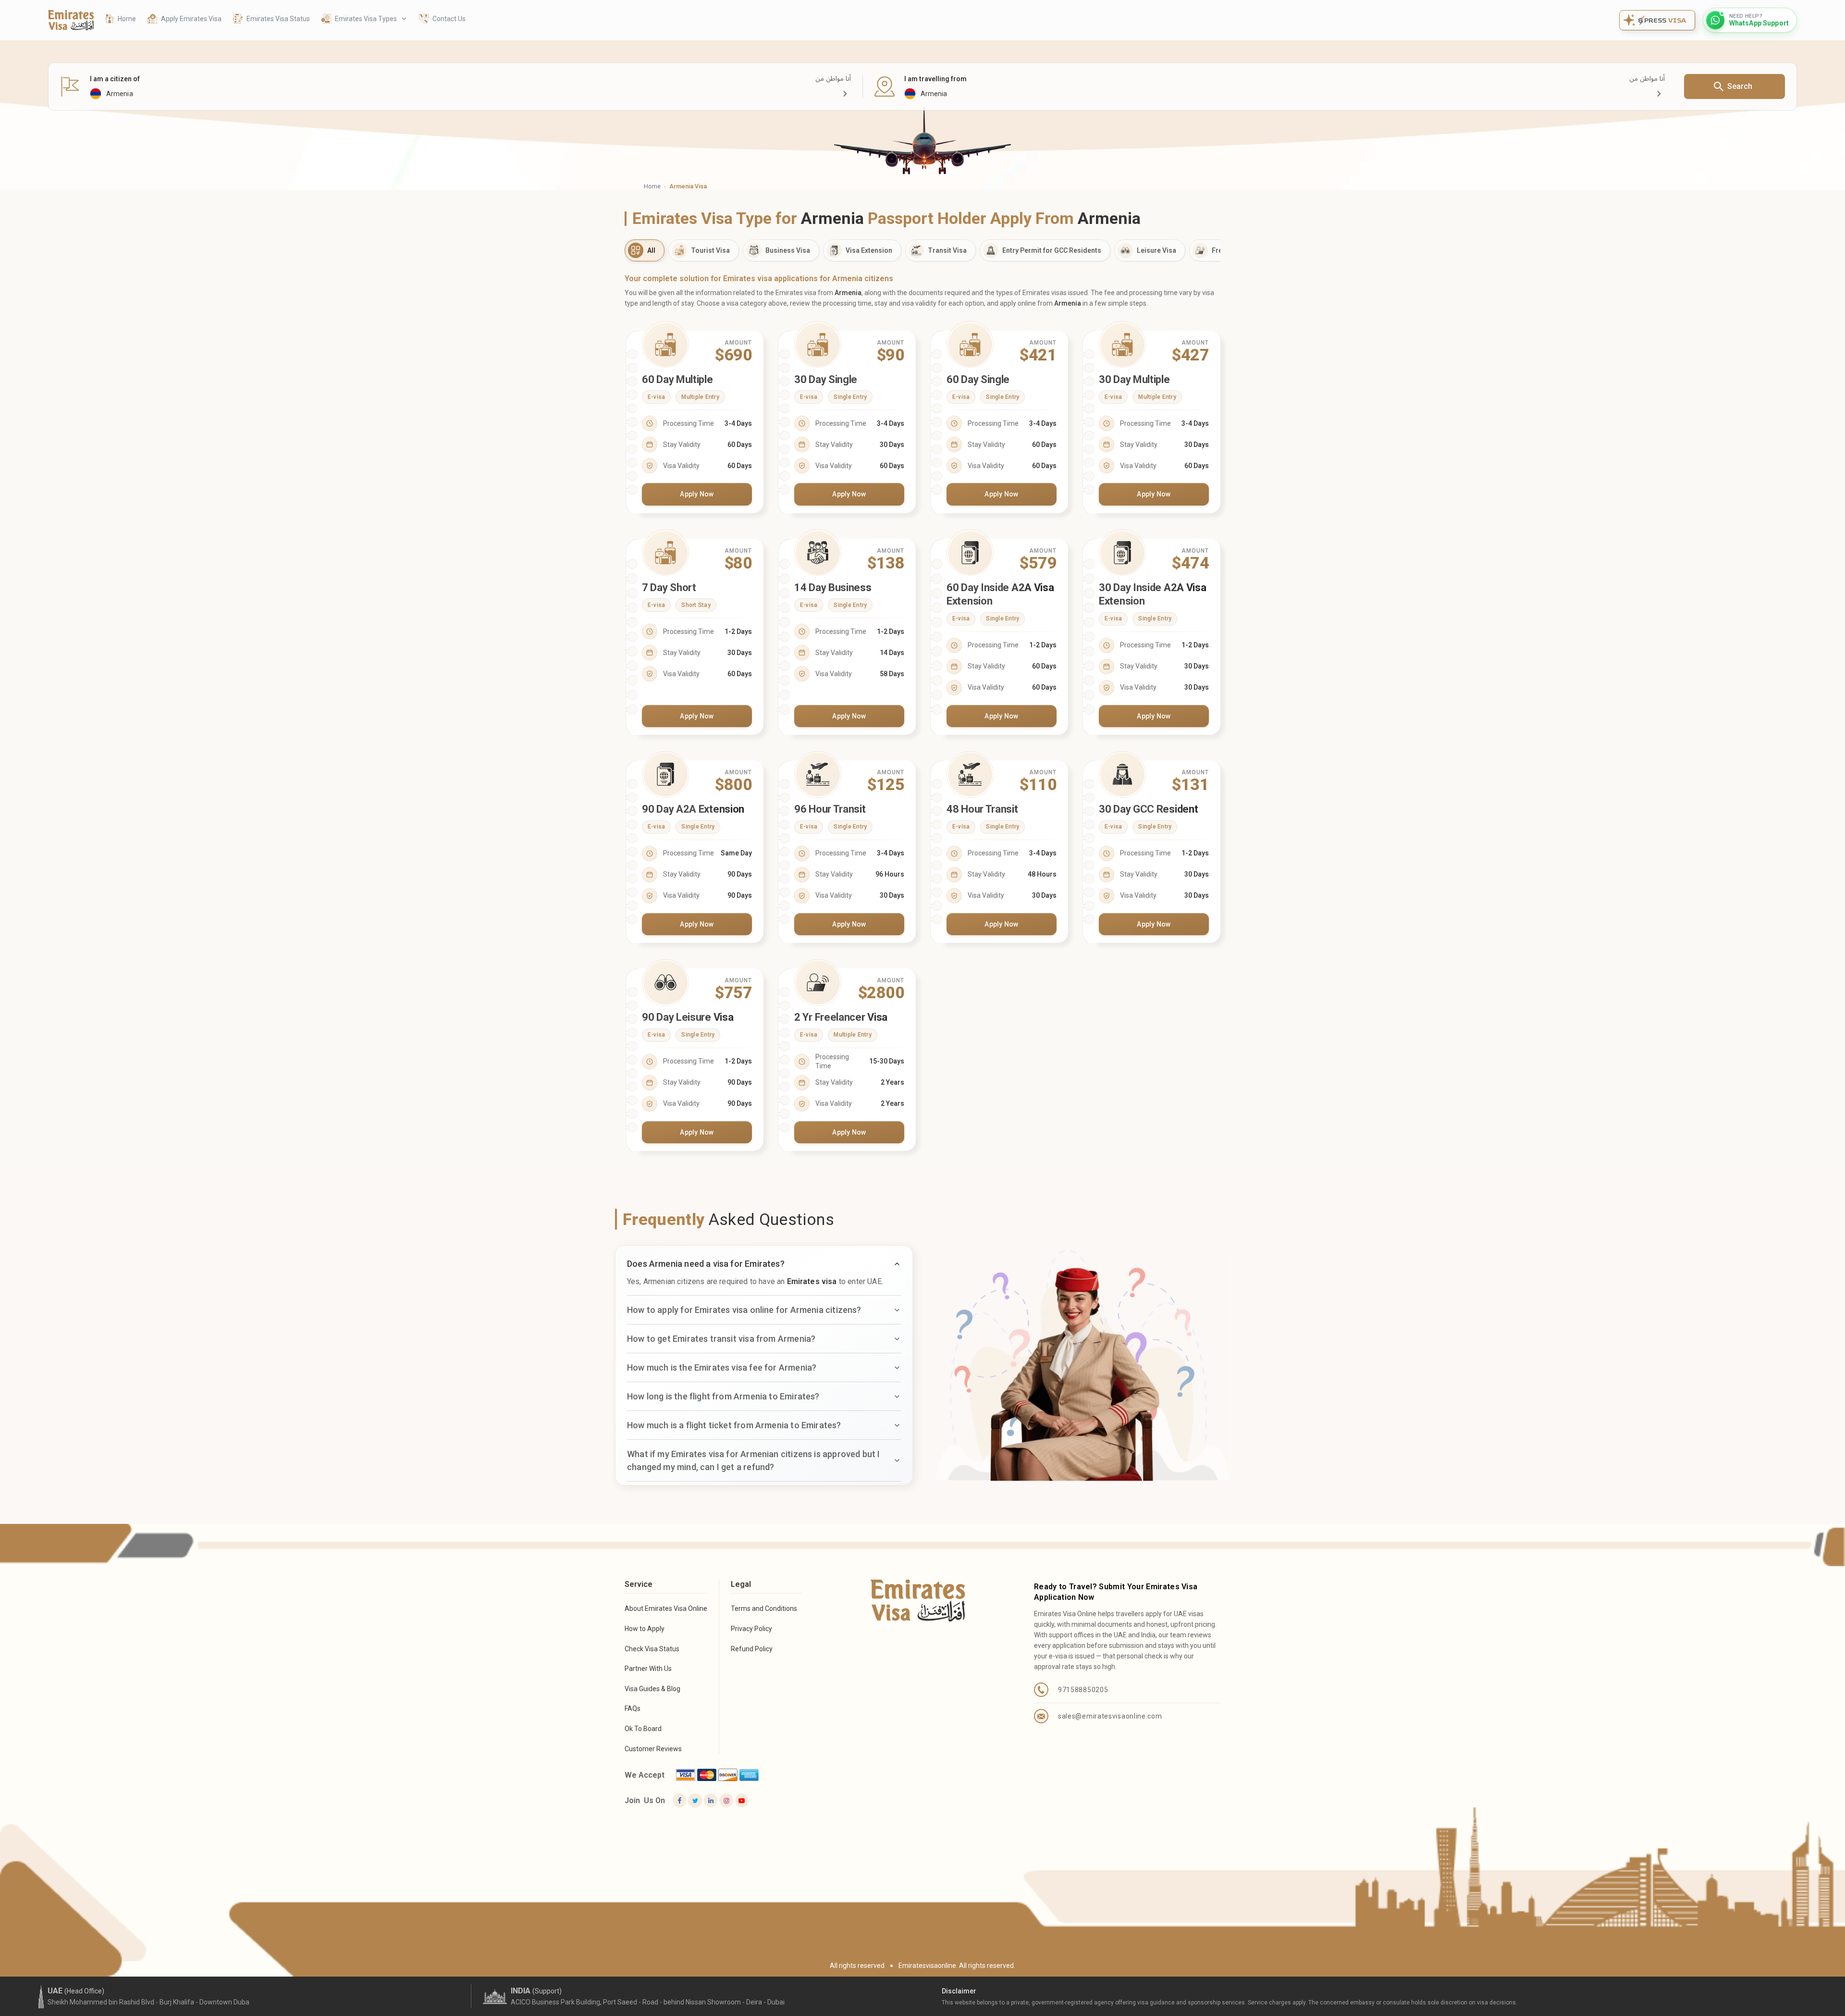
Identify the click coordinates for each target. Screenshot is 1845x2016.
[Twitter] (695, 1800)
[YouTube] (742, 1800)
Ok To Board (643, 1729)
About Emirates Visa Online (666, 1608)
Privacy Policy (751, 1629)
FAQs (633, 1708)
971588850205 (1083, 1690)
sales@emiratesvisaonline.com (1110, 1716)
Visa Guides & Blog (652, 1689)
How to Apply (645, 1629)
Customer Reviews (653, 1749)
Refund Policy (752, 1649)
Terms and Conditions (764, 1608)
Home (652, 186)
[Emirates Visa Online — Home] (71, 20)
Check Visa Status (652, 1649)
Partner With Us (648, 1669)
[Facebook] (679, 1800)
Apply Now (697, 494)
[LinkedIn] (711, 1800)
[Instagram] (726, 1800)
